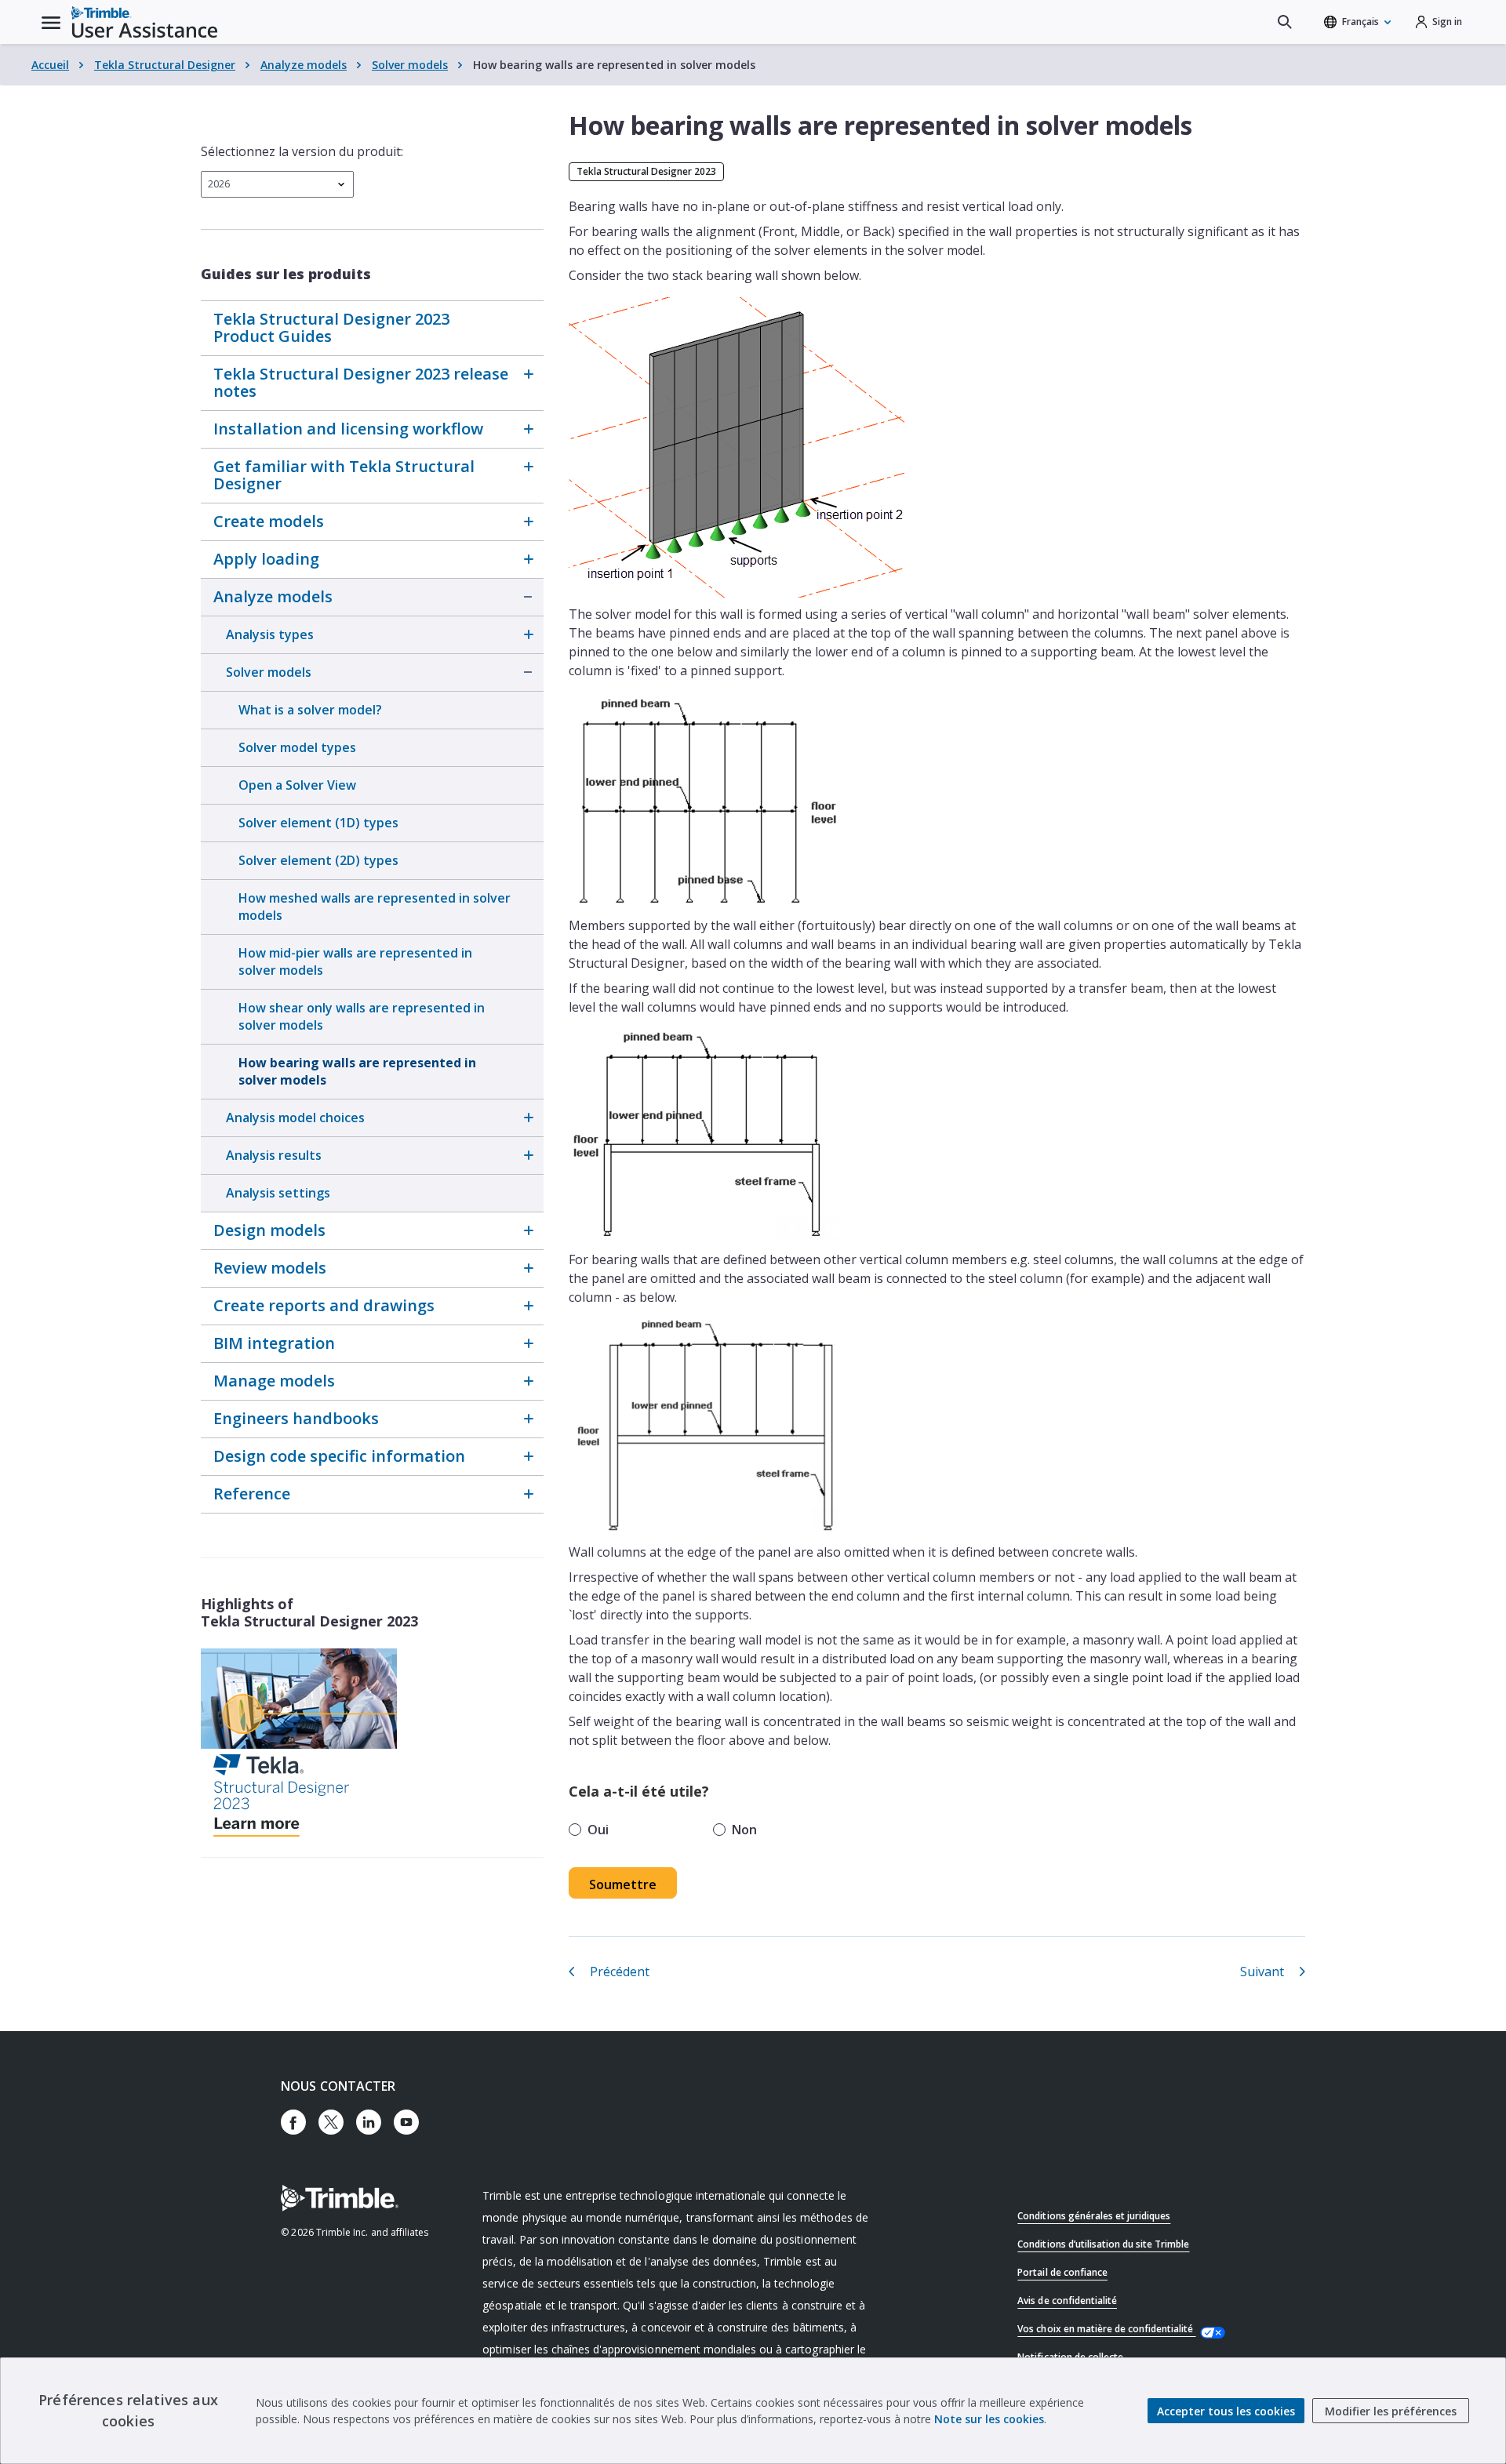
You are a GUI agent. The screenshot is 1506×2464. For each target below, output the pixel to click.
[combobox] (277, 184)
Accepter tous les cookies (1226, 2411)
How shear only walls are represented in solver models (362, 1016)
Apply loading (266, 559)
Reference (252, 1494)
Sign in (1447, 22)
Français (1360, 22)
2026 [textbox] (219, 184)
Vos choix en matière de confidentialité (1106, 2329)
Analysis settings (278, 1193)
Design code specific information (339, 1456)
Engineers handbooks (296, 1418)
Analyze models (304, 65)
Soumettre (623, 1884)
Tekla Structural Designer (165, 65)
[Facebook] (293, 2122)
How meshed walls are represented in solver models (375, 907)
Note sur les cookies (989, 2419)
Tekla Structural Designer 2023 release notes (361, 382)
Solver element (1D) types (318, 823)
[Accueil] (144, 22)
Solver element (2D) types (318, 860)
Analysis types (270, 634)
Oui (598, 1830)
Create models (269, 521)
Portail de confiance (1062, 2272)
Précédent (620, 1972)
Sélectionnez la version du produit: (302, 151)
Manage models (274, 1381)
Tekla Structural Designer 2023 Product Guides (331, 327)
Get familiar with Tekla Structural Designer (344, 475)
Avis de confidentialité (1067, 2300)
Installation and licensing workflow (348, 429)
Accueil (50, 65)
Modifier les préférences (1391, 2411)
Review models (270, 1268)
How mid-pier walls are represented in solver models (355, 961)
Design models (269, 1230)
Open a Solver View (297, 785)
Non (744, 1830)
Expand (528, 374)
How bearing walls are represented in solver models (357, 1071)
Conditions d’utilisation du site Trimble (1103, 2244)
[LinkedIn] (369, 2122)
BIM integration (274, 1343)
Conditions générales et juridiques (1094, 2216)
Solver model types (297, 747)
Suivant (1262, 1972)
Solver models (410, 65)
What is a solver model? (310, 710)
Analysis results (274, 1155)
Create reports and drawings (324, 1305)
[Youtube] (406, 2122)
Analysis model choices (295, 1118)
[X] (331, 2122)
